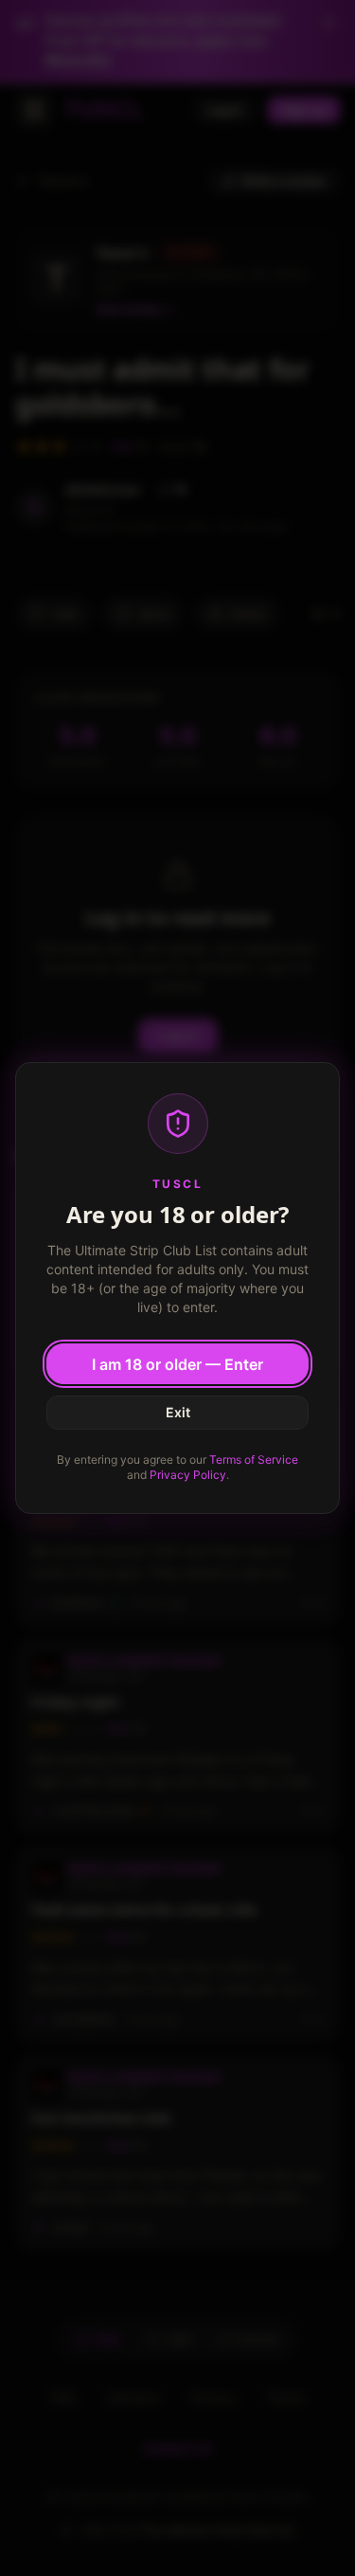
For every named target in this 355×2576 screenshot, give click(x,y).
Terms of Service (254, 1459)
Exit (178, 1412)
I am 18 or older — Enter (177, 1364)
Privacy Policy (188, 1475)
